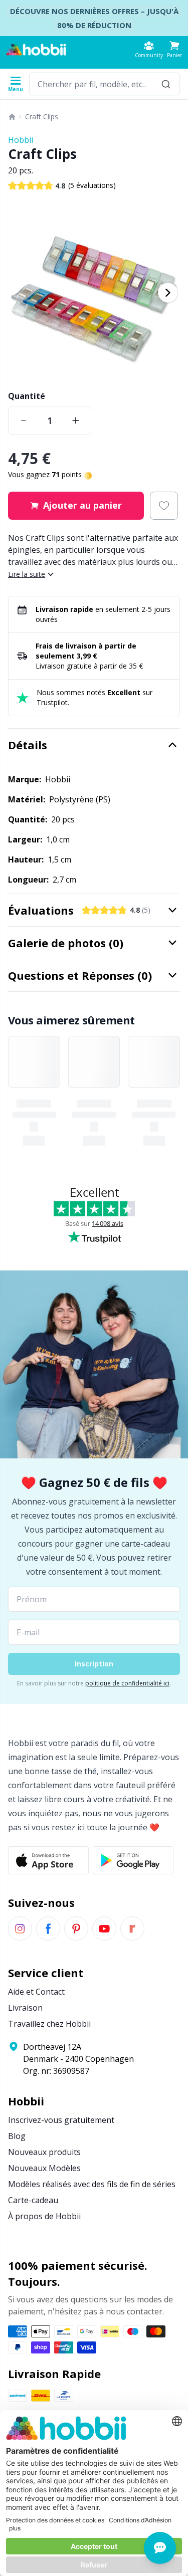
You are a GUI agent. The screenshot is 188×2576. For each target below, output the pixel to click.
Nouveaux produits (44, 2152)
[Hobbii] (36, 50)
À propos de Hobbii (44, 2216)
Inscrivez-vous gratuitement (61, 2120)
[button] (174, 49)
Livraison (25, 2008)
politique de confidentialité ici (127, 1683)
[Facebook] (48, 1928)
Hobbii (21, 140)
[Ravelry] (132, 1928)
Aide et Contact (36, 1992)
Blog (17, 2136)
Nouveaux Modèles (44, 2168)
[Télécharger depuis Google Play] (133, 1860)
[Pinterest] (76, 1928)
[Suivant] (168, 293)
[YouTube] (104, 1928)
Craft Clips (42, 117)
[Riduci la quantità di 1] (24, 420)
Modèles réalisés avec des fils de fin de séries (92, 2184)
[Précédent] (20, 293)
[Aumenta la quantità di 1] (76, 420)
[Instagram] (20, 1928)
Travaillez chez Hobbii (49, 2024)
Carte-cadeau (33, 2200)
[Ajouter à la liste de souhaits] (164, 506)
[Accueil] (12, 117)
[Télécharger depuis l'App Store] (48, 1860)
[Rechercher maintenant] (166, 84)
